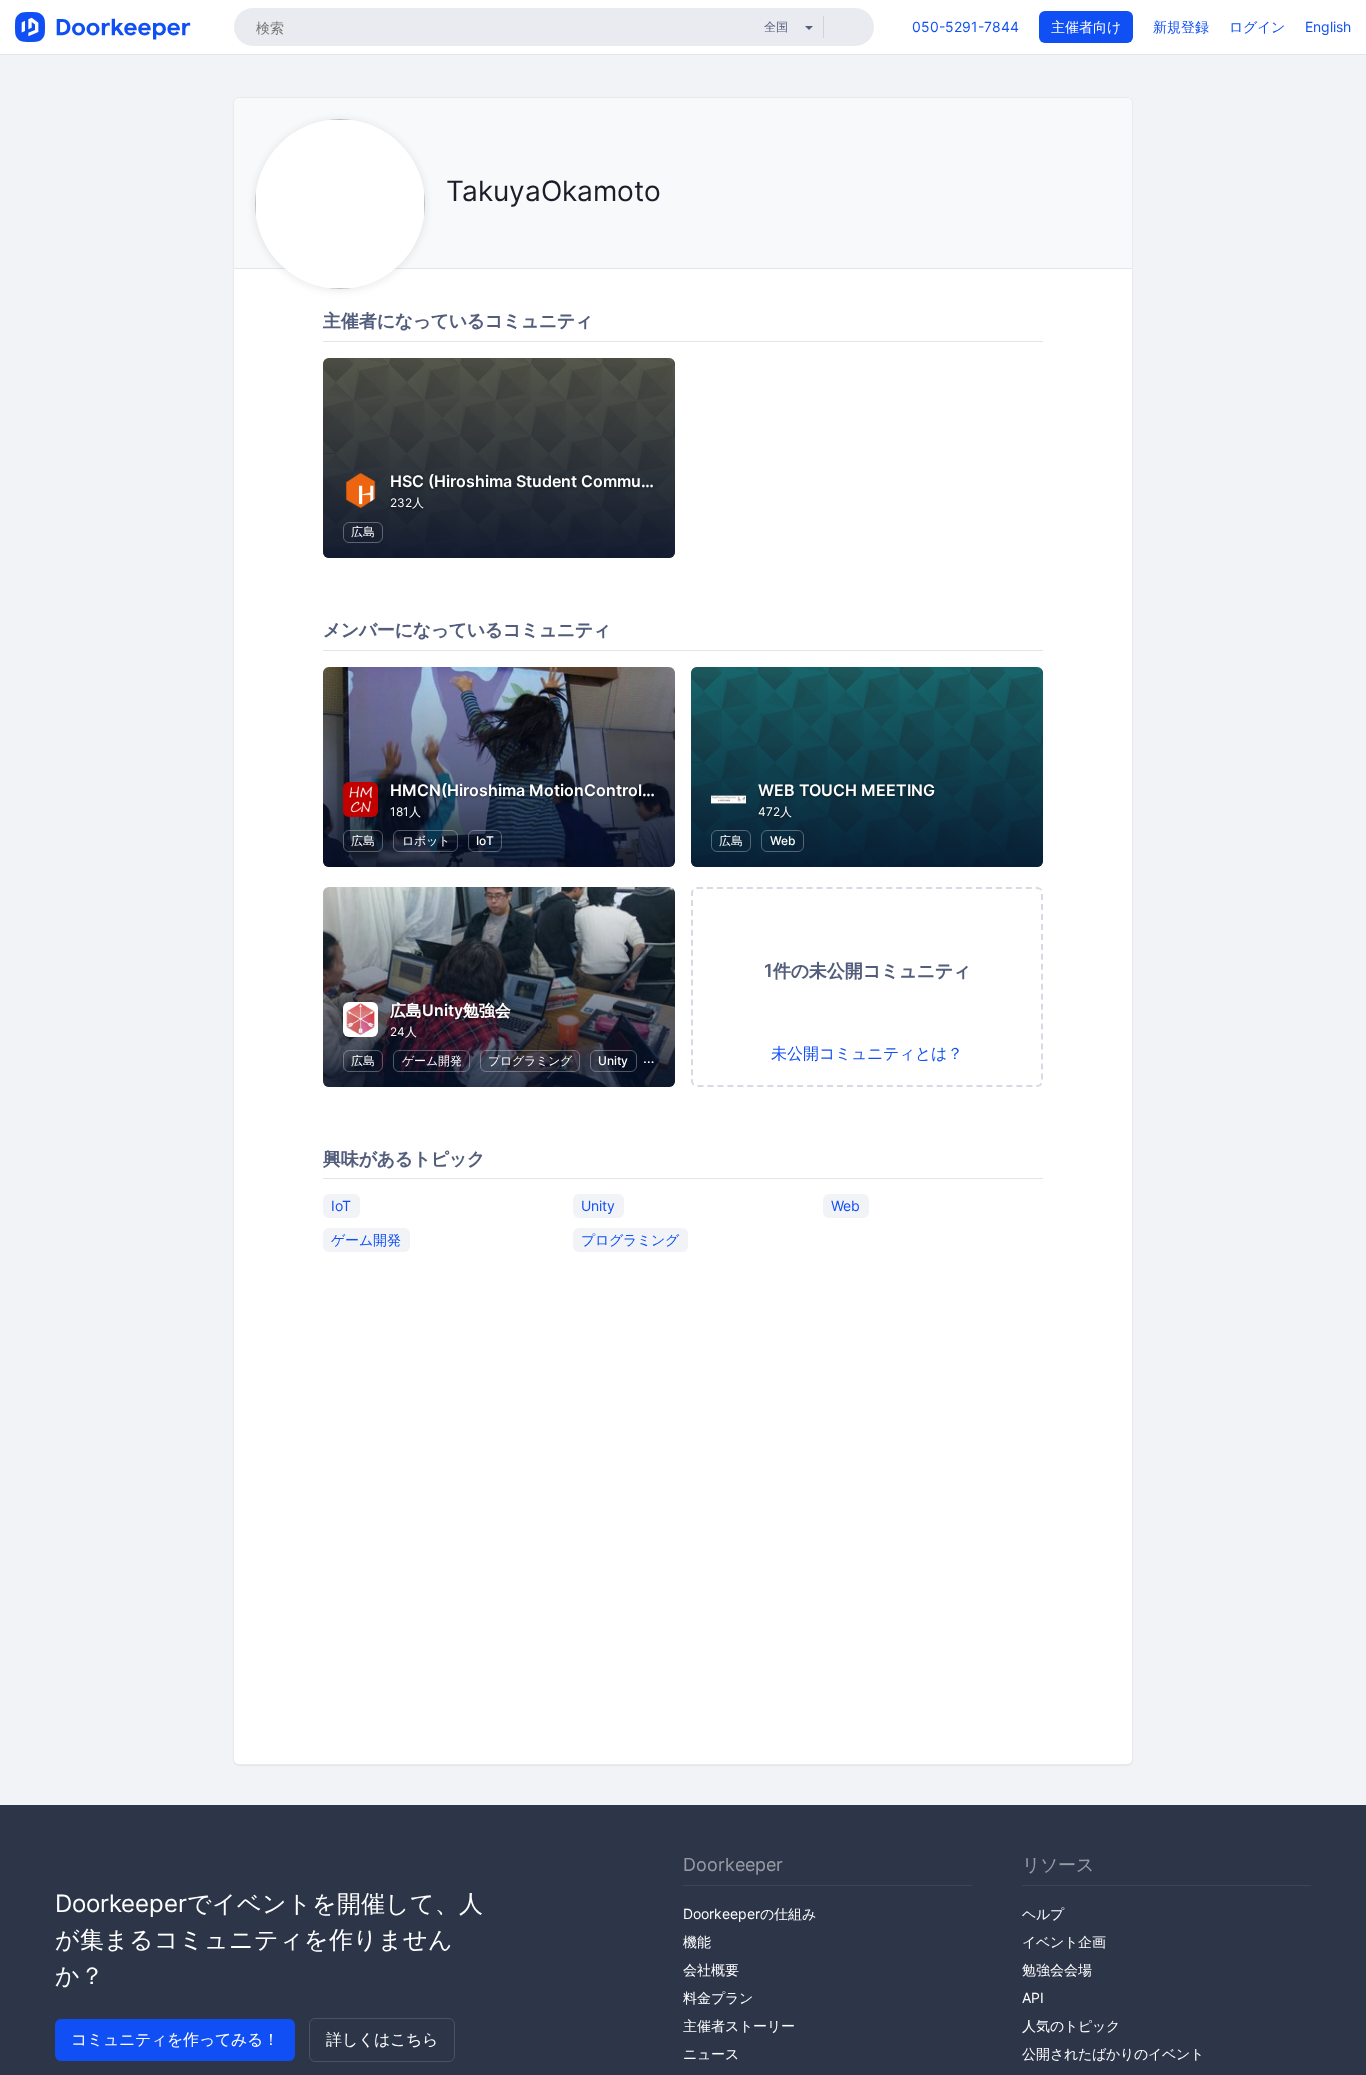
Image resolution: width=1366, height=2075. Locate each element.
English (1328, 26)
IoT (485, 840)
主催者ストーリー (739, 2025)
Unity (613, 1060)
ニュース (711, 2053)
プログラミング (530, 1060)
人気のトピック (1071, 2025)
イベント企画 (1064, 1941)
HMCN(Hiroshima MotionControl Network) (553, 790)
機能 (697, 1941)
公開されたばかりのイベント (1113, 2053)
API (1033, 1997)
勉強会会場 (1057, 1969)
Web (783, 840)
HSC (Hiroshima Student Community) (533, 481)
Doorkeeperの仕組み (749, 1913)
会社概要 (711, 1969)
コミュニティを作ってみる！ (175, 2039)
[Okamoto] (451, 236)
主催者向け (1086, 26)
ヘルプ (1043, 1913)
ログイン (1257, 26)
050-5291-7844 (965, 26)
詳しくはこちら (382, 2039)
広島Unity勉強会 (450, 1010)
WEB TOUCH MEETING (846, 790)
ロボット (426, 840)
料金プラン (718, 1997)
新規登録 (1181, 26)
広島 (363, 531)
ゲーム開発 (432, 1060)
